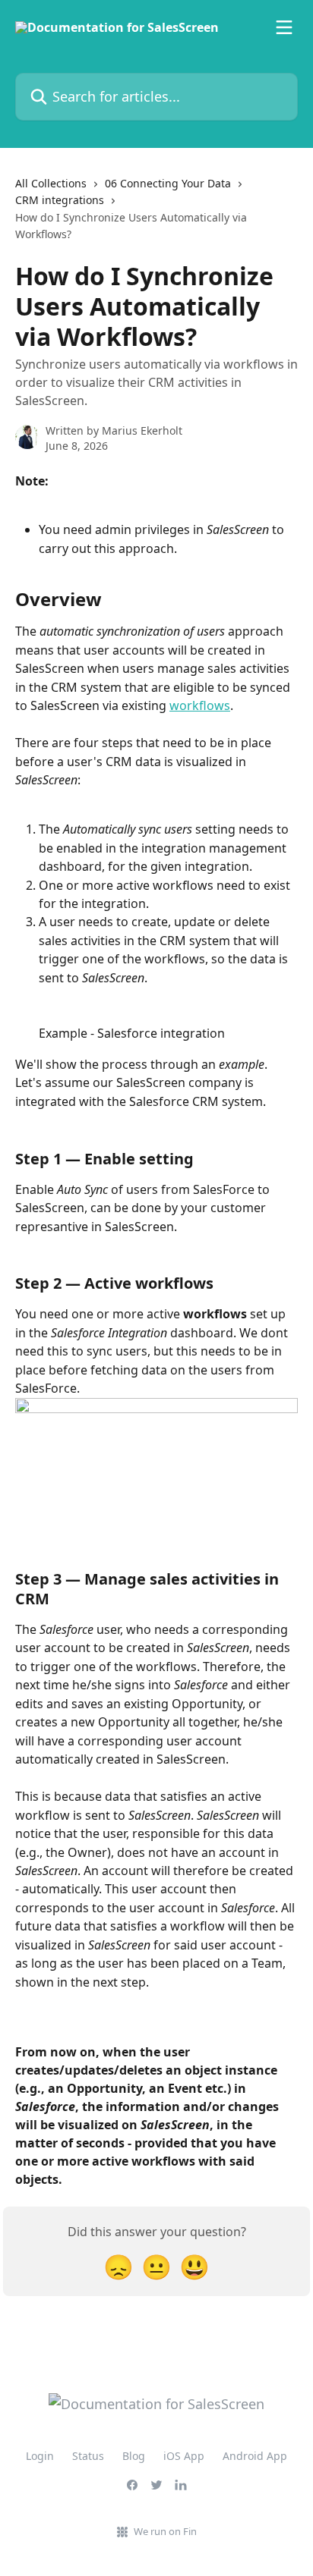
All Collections (51, 183)
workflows (200, 705)
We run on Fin (165, 2531)
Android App (255, 2456)
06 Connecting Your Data (168, 183)
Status (88, 2456)
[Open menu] (284, 27)
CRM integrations (60, 200)
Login (40, 2456)
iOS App (184, 2456)
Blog (134, 2456)
